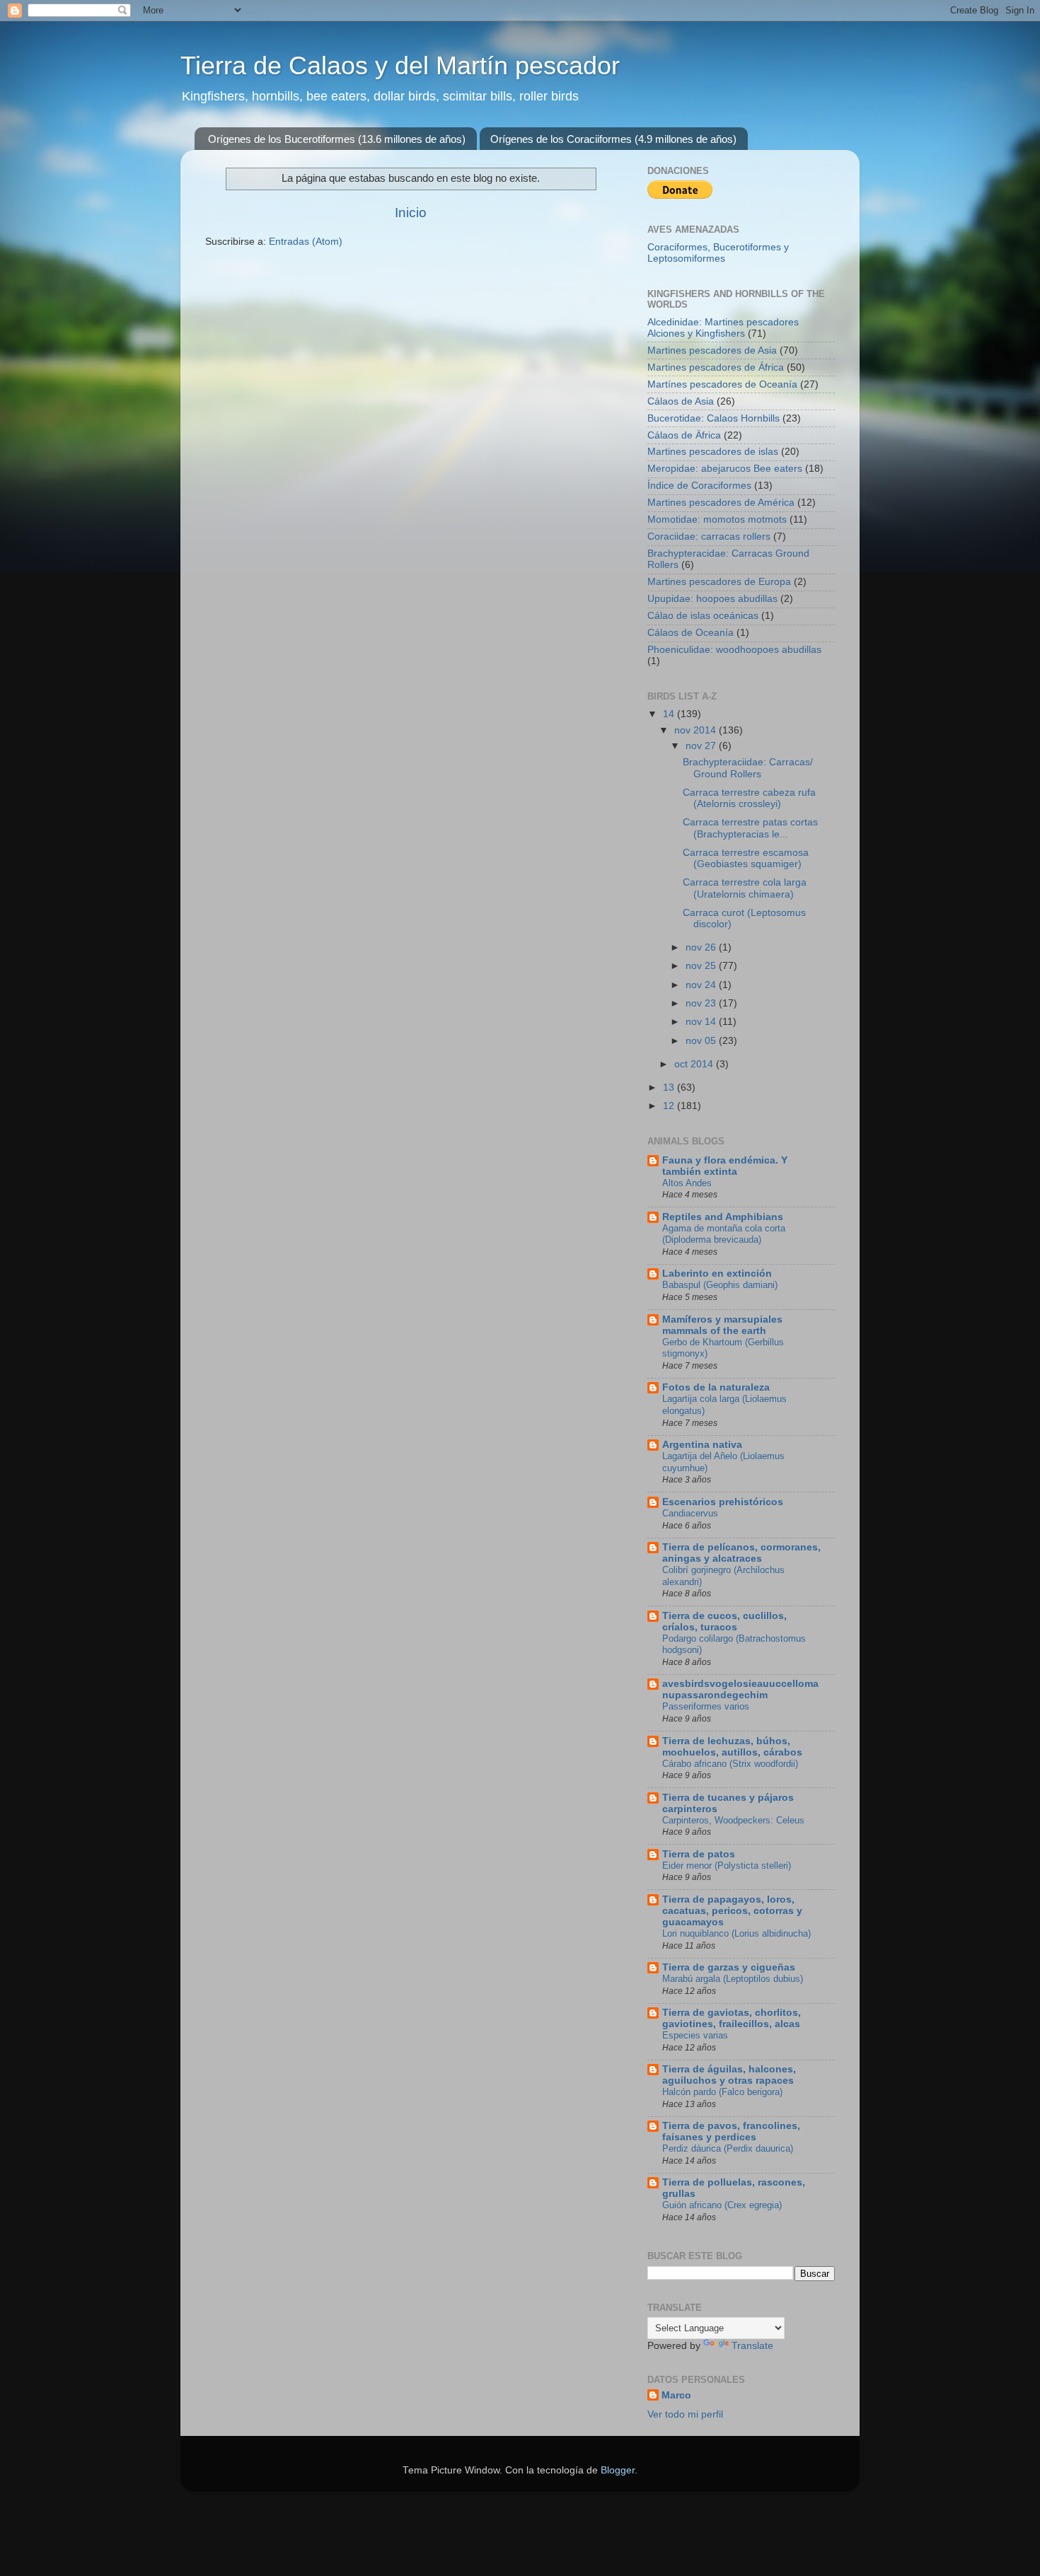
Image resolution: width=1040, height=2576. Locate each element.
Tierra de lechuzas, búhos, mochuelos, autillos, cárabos (732, 1747)
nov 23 (702, 1003)
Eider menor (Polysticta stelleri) (727, 1866)
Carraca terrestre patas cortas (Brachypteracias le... (750, 828)
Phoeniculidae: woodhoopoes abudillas (734, 650)
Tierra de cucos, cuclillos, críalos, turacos (724, 1621)
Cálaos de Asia (681, 401)
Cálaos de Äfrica (684, 435)
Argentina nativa (702, 1445)
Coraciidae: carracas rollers (709, 536)
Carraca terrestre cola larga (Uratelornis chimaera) (745, 888)
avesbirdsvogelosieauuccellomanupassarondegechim (740, 1689)
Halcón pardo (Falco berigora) (722, 2092)
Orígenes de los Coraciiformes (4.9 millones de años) (613, 139)
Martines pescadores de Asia (712, 350)
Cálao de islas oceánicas (703, 616)
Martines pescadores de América (721, 503)
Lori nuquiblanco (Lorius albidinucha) (736, 1933)
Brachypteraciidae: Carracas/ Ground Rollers (748, 768)
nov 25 (702, 966)
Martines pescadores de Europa (719, 582)
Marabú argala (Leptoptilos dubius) (733, 1979)
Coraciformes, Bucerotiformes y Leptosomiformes (718, 253)
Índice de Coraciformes (699, 486)
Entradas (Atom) (306, 242)
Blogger (618, 2470)
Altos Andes (687, 1183)
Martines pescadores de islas (713, 452)
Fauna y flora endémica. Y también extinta (725, 1166)
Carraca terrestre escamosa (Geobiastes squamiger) (746, 858)
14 (670, 714)
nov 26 (702, 947)
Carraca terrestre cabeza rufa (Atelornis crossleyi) (749, 798)
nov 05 (702, 1041)
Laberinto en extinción (717, 1274)
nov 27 (702, 746)
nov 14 (702, 1022)
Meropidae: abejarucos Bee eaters (725, 469)
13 (670, 1087)
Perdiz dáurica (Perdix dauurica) (728, 2148)
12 (670, 1106)
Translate (752, 2346)
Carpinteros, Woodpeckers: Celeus (733, 1820)
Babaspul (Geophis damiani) (720, 1285)
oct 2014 (695, 1064)
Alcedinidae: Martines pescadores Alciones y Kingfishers (723, 328)
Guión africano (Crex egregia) (722, 2205)
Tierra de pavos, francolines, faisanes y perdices (731, 2131)
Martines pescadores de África (716, 367)
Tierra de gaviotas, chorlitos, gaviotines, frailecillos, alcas (732, 2018)
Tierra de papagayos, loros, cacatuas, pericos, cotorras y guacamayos (732, 1911)
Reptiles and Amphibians (723, 1217)
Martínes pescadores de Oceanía (722, 384)
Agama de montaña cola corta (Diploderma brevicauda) (724, 1234)
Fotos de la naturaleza (716, 1387)
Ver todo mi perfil (685, 2414)
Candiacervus (690, 1513)
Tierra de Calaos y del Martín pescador (400, 65)
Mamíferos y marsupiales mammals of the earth (722, 1325)
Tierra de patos (699, 1854)
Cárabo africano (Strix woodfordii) (730, 1764)
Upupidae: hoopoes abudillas (712, 599)
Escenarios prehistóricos (723, 1502)
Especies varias (695, 2035)
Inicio (411, 213)
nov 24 (702, 985)
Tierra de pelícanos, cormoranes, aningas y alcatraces (741, 1553)
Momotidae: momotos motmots (717, 520)
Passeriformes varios (706, 1706)
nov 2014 (697, 730)
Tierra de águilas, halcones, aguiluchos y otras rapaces (729, 2075)
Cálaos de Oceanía (691, 633)
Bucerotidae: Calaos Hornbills (713, 418)
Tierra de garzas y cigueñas (729, 1967)
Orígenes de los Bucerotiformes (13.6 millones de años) (337, 139)
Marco (676, 2395)
